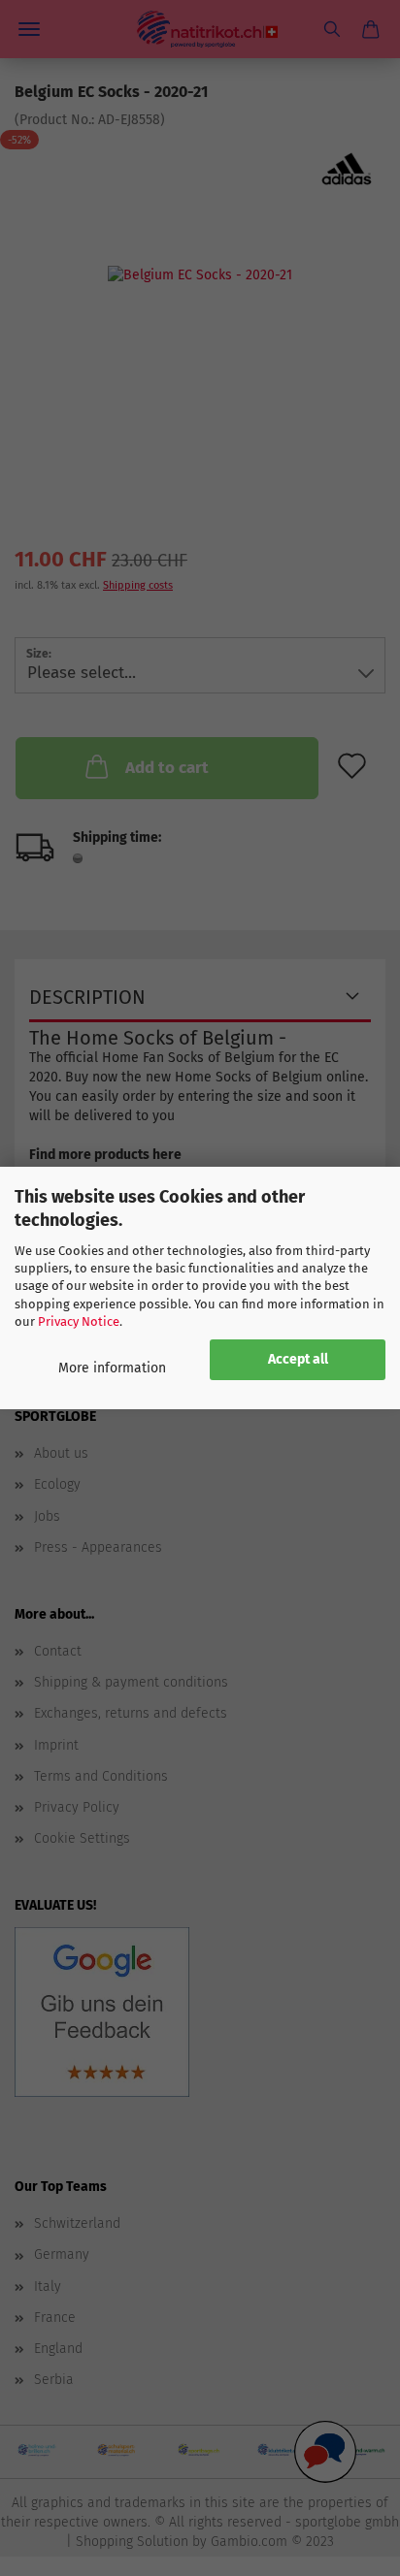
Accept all (298, 1359)
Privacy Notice (79, 1321)
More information (112, 1368)
